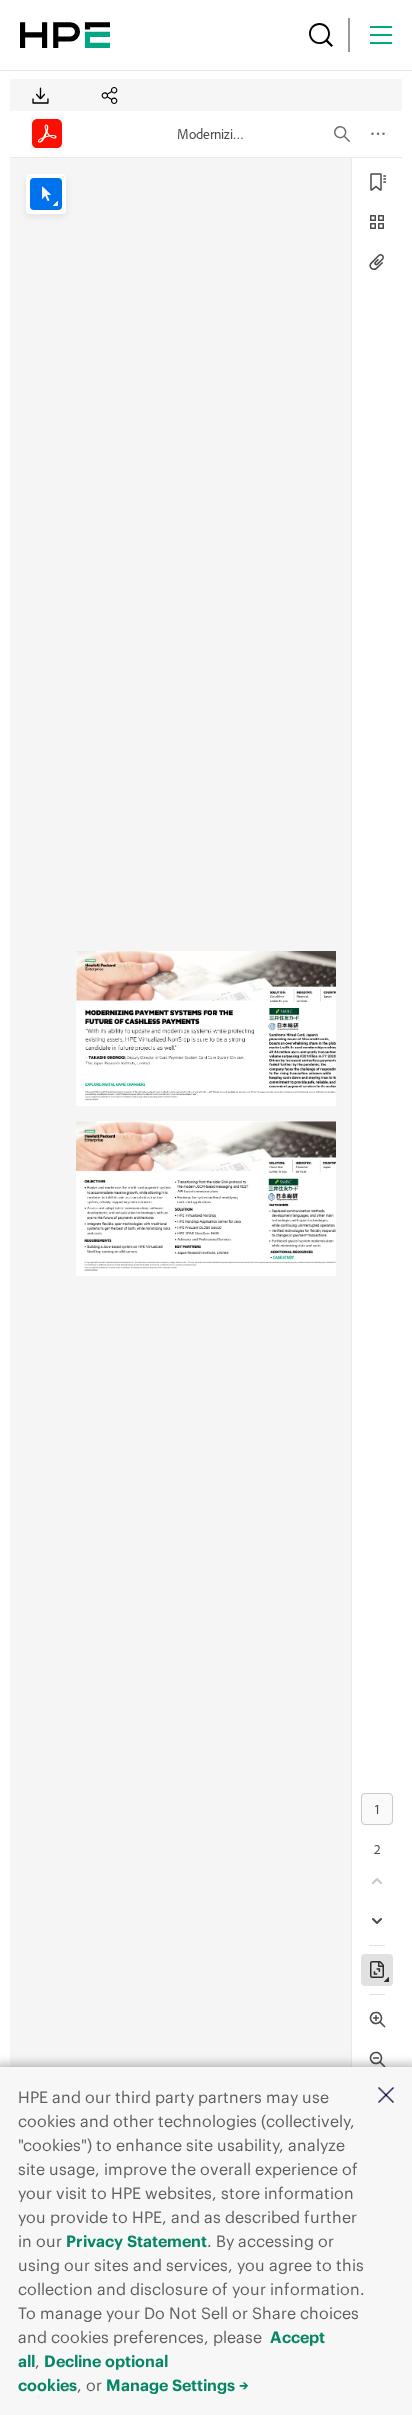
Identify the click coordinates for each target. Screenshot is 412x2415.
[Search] (321, 35)
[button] (386, 2096)
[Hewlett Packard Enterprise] (65, 35)
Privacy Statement (136, 2241)
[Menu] (381, 35)
